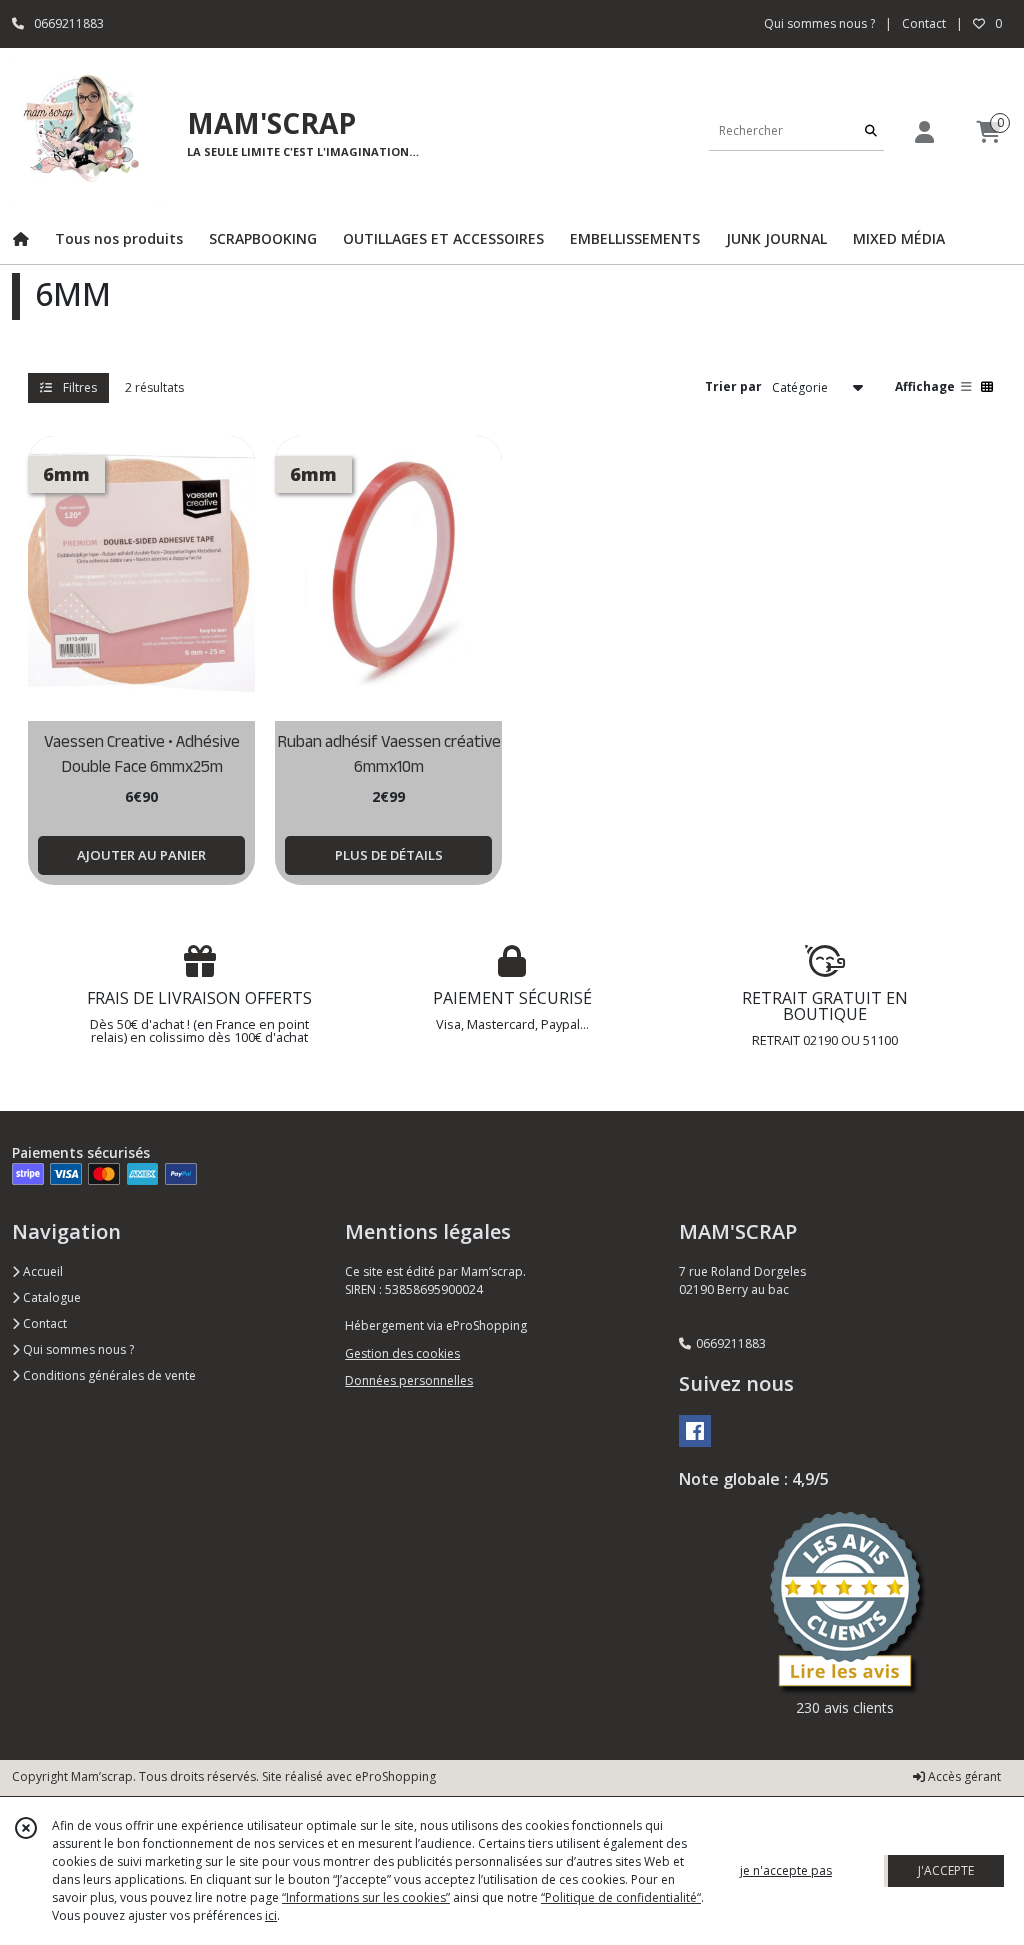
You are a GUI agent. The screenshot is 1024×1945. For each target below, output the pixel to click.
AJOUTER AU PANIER (141, 855)
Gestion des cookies (402, 1353)
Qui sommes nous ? (77, 1349)
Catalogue (50, 1297)
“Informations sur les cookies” (366, 1897)
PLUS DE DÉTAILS (389, 855)
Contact (924, 23)
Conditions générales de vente (108, 1375)
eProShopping (395, 1776)
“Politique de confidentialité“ (621, 1897)
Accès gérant (963, 1776)
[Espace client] (924, 131)
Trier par (733, 386)
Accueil (41, 1271)
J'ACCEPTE (946, 1870)
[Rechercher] (871, 130)
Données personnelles (409, 1380)
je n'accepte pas (786, 1870)
